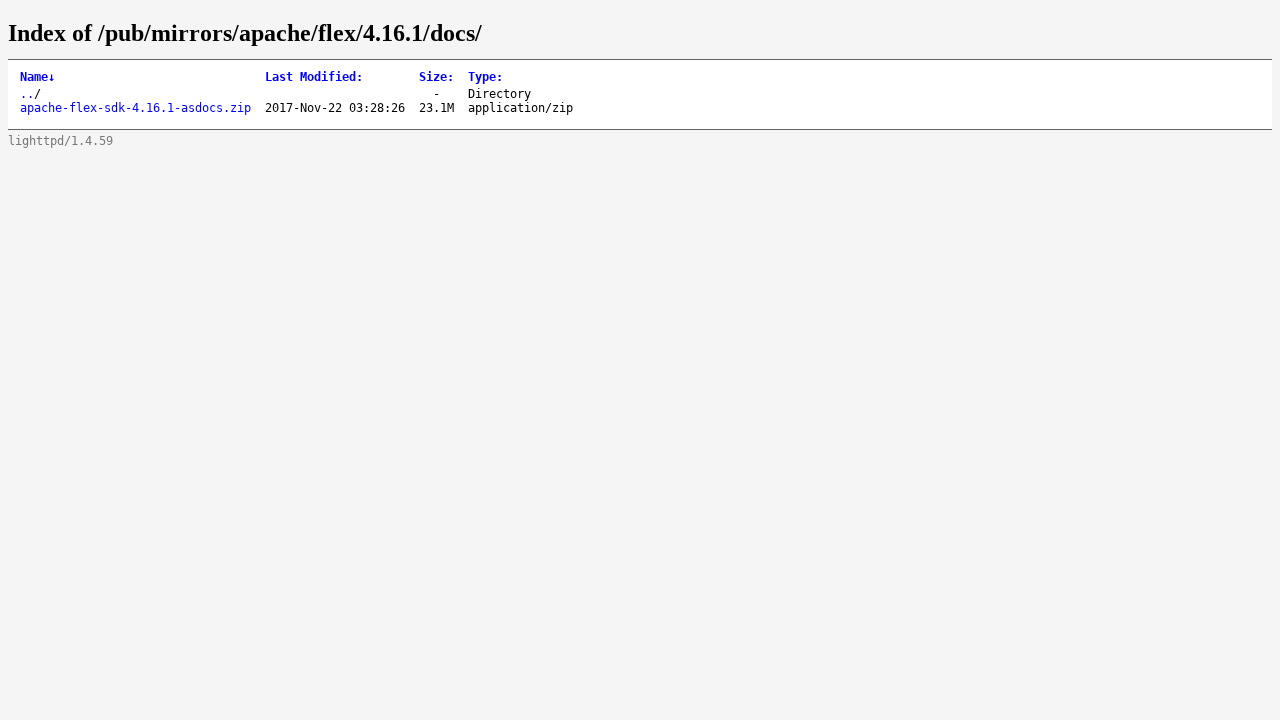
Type (485, 77)
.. (27, 94)
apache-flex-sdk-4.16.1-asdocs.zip (135, 108)
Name (37, 77)
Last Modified (314, 77)
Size (436, 77)
